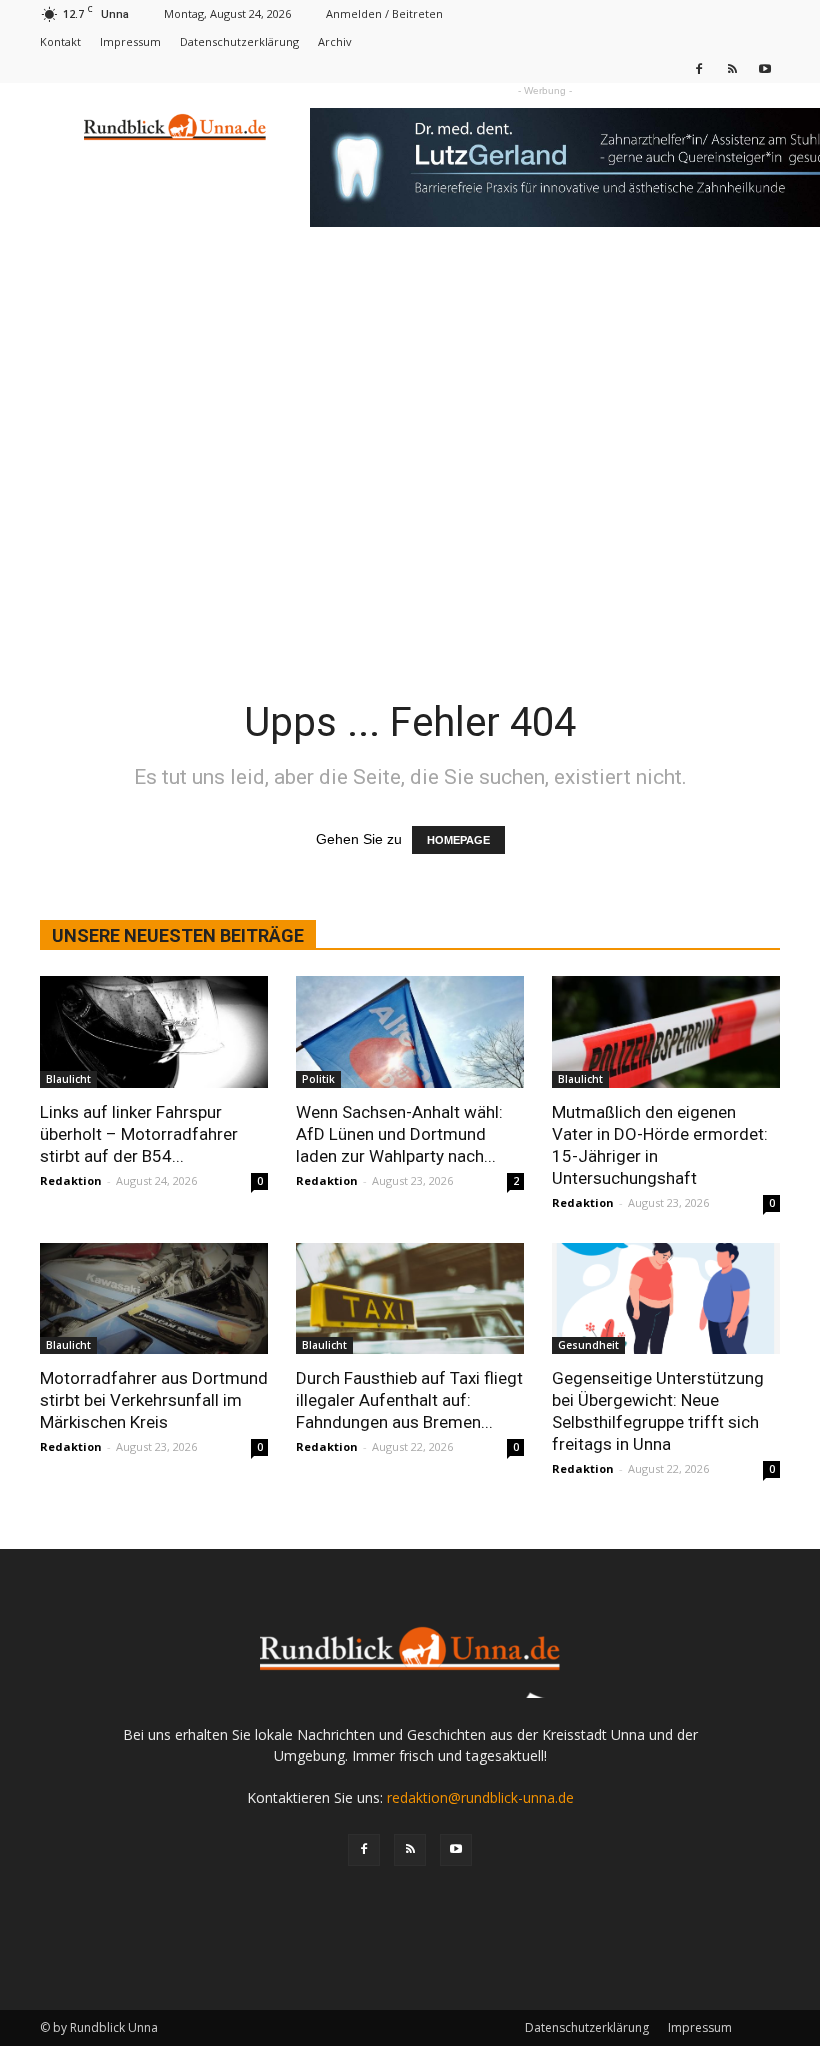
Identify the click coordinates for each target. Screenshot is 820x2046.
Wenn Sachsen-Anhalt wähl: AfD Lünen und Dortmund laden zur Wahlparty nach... (399, 1134)
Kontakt (60, 41)
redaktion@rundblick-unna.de (480, 1797)
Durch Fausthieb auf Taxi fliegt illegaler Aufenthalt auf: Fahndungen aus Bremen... (409, 1400)
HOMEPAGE (458, 840)
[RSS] (732, 68)
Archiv (335, 41)
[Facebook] (699, 68)
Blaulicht (68, 1079)
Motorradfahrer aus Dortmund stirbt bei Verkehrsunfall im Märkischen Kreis (154, 1400)
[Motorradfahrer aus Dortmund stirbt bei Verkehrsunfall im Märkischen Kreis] (154, 1299)
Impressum (130, 41)
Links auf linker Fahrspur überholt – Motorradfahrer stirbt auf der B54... (139, 1134)
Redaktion (71, 1180)
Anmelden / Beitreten (384, 13)
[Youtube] (765, 68)
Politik (318, 1079)
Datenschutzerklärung (239, 41)
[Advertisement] (410, 402)
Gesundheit (588, 1345)
